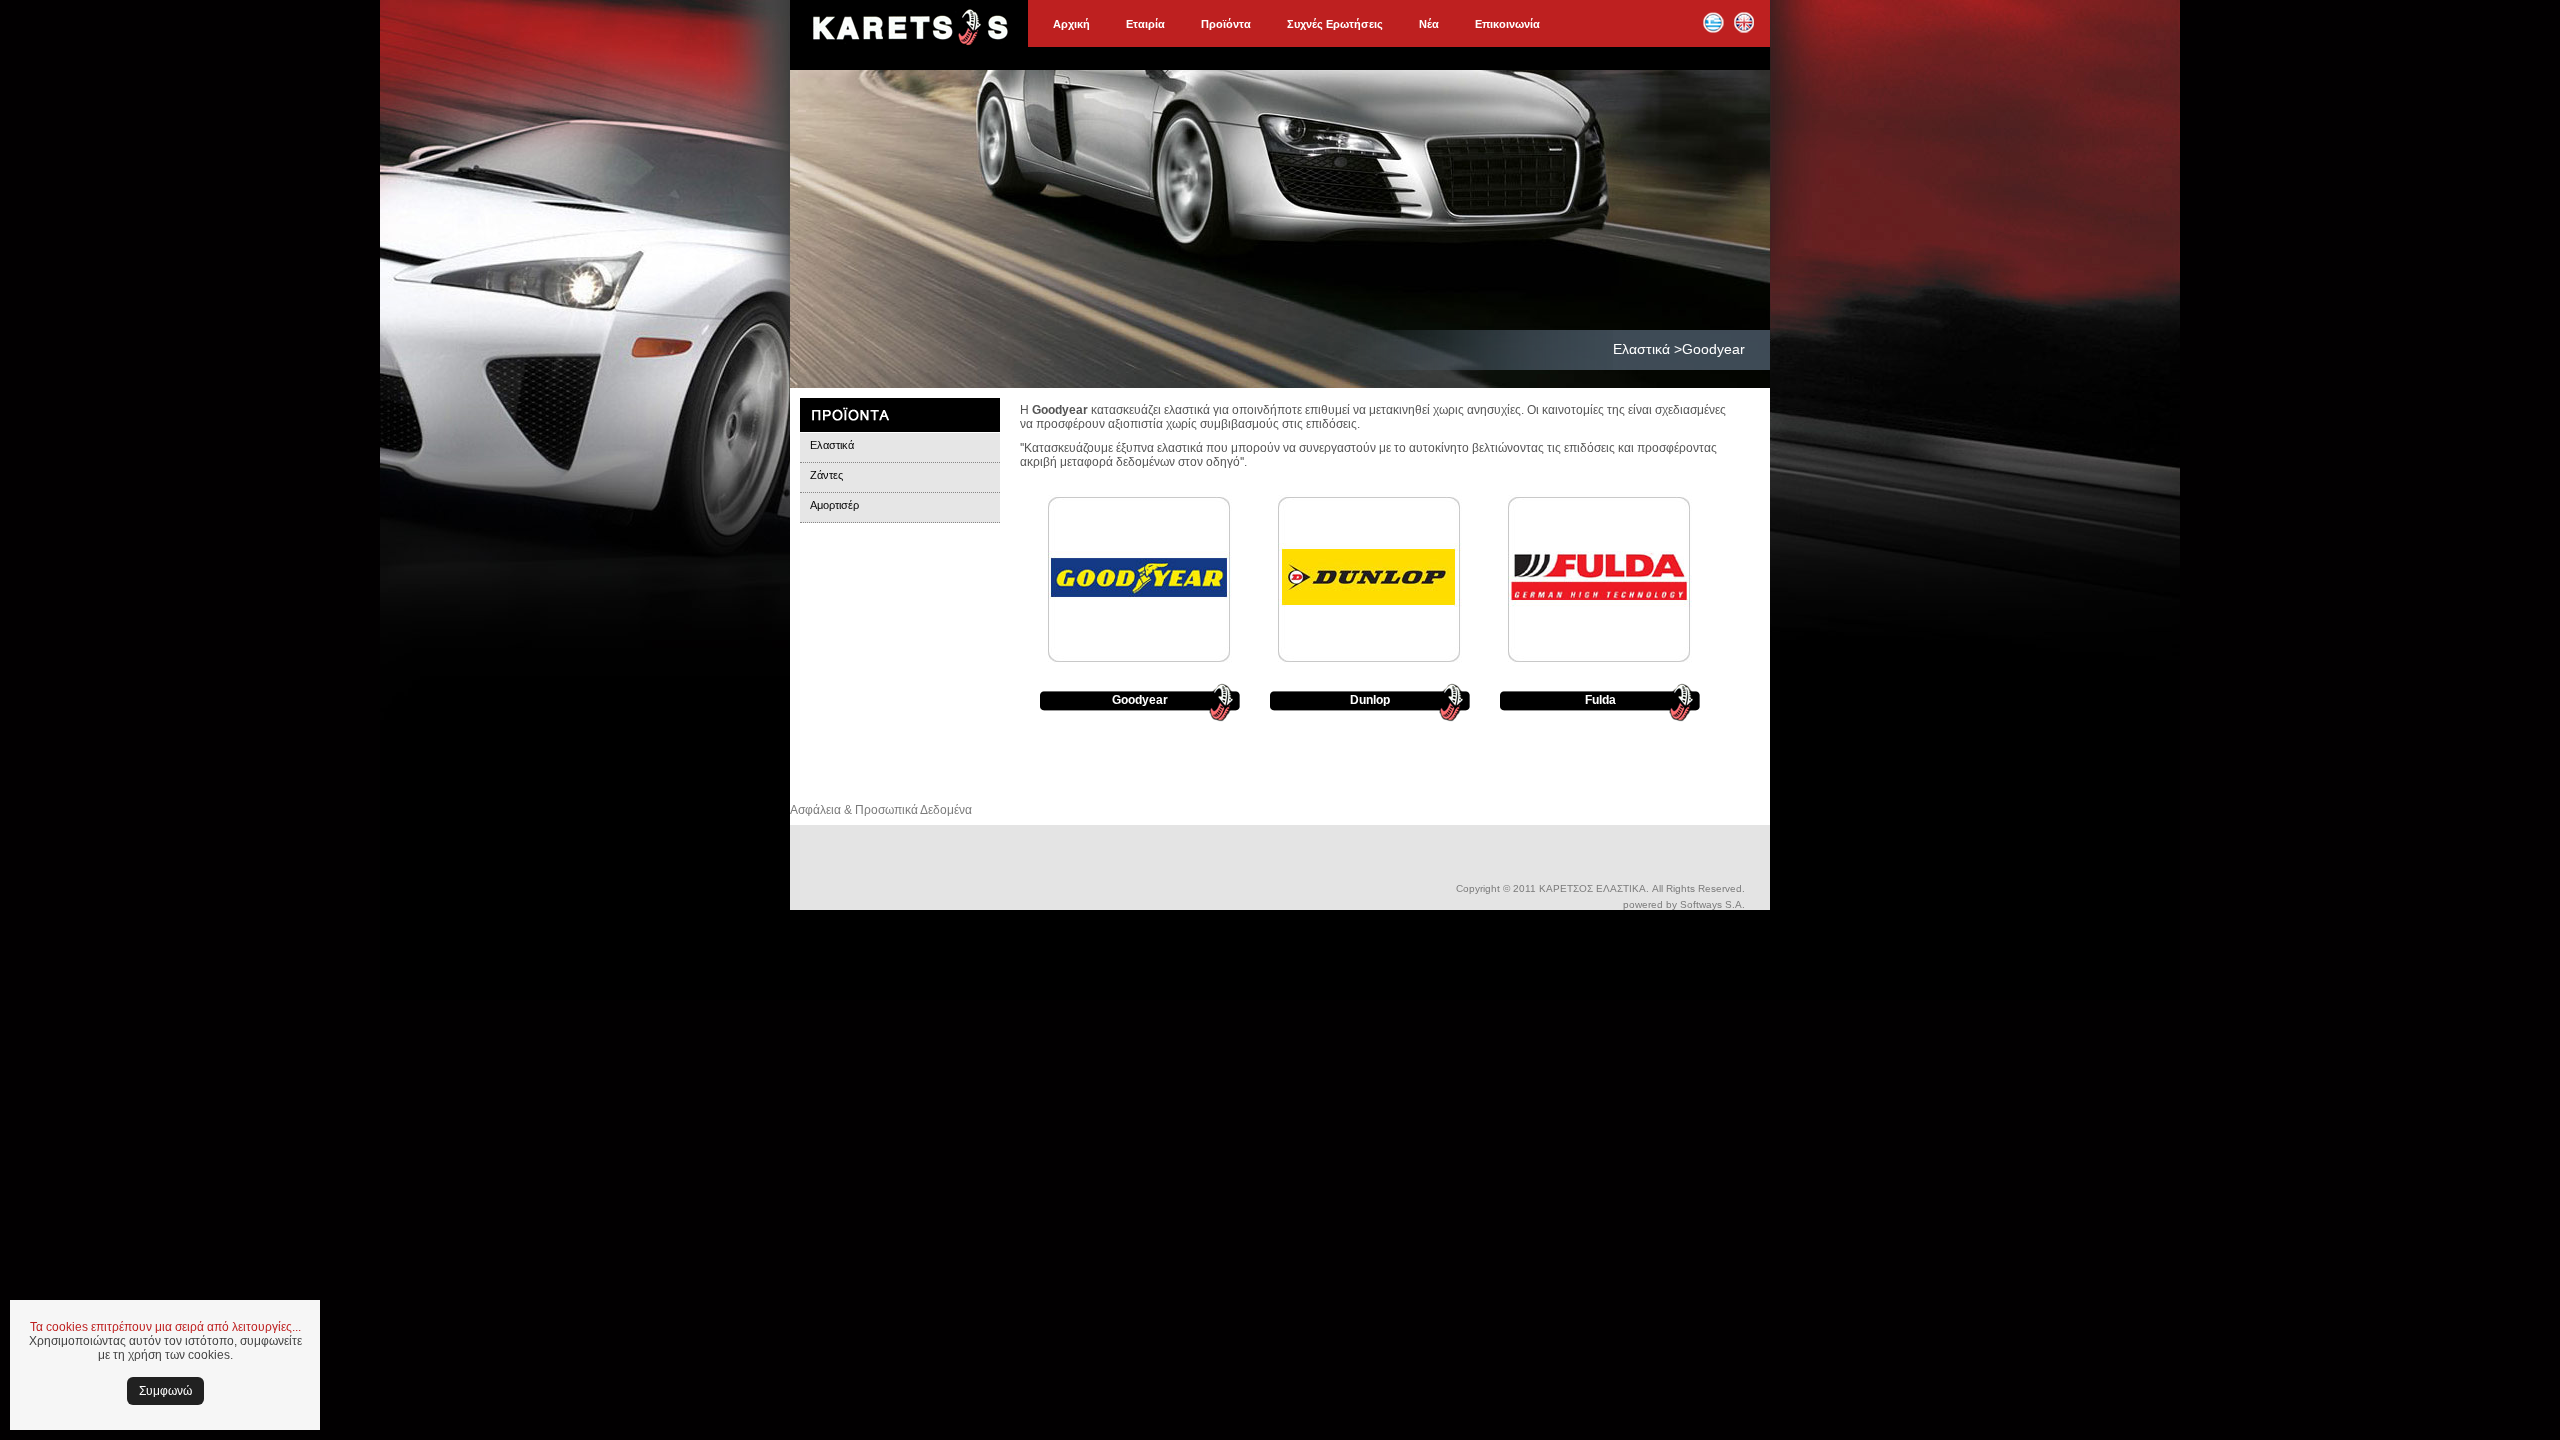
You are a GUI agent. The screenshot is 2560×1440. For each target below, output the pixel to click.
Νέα (1429, 24)
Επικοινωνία (1507, 24)
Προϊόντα (1226, 24)
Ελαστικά (832, 445)
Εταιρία (1145, 24)
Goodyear (1140, 700)
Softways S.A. (1712, 904)
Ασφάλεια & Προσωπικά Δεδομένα (881, 810)
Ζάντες (826, 475)
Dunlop (1370, 700)
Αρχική (1071, 24)
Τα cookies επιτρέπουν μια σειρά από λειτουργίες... (165, 1327)
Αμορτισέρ (834, 505)
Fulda (1600, 700)
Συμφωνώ (165, 1391)
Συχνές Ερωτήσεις (1335, 24)
